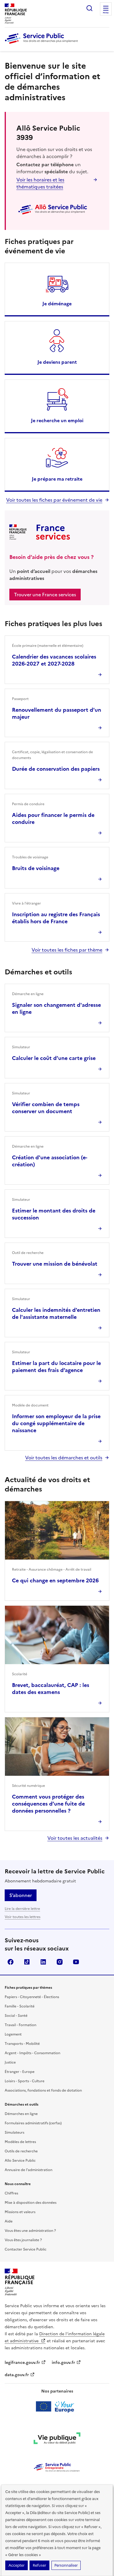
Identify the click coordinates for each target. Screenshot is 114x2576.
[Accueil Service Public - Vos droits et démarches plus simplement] (43, 44)
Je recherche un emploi (57, 420)
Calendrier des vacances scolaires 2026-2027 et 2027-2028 (54, 660)
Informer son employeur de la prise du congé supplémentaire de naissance (56, 1423)
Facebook (11, 1962)
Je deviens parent (57, 362)
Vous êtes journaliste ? (23, 2240)
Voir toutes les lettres (23, 1917)
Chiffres (11, 2193)
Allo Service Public (20, 2161)
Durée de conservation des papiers (56, 769)
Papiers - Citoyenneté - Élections (32, 1997)
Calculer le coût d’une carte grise (54, 1058)
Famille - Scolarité (20, 2006)
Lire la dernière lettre (22, 1909)
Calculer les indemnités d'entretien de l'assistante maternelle (56, 1313)
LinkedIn (43, 1962)
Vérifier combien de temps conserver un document (46, 1108)
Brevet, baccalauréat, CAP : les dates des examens (51, 1689)
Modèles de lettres (20, 2142)
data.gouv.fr (17, 2375)
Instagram (60, 1962)
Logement (13, 2034)
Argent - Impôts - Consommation (32, 2053)
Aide (9, 2221)
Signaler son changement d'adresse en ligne (56, 1008)
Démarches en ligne (21, 2114)
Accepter (17, 2565)
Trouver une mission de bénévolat (55, 1264)
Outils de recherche (21, 2151)
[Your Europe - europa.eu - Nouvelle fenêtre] (57, 2407)
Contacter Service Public (26, 2249)
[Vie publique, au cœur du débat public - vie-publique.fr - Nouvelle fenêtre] (57, 2439)
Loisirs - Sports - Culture (25, 2081)
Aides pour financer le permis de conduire (53, 818)
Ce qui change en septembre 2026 (55, 1580)
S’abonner (21, 1895)
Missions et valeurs (20, 2212)
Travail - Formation (20, 2025)
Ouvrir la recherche (89, 8)
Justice (10, 2062)
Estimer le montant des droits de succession (54, 1214)
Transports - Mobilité (22, 2044)
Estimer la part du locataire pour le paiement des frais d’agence (56, 1367)
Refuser (39, 2565)
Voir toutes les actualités (75, 1838)
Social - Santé (16, 2016)
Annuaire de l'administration (28, 2170)
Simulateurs (14, 2132)
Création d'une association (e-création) (50, 1161)
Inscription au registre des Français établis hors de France (56, 918)
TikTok (27, 1962)
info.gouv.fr (63, 2363)
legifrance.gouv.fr (22, 2363)
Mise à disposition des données (31, 2203)
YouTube (76, 1962)
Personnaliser (66, 2565)
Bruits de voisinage (36, 868)
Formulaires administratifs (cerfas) (33, 2123)
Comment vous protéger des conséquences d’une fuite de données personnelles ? (48, 1804)
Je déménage (57, 304)
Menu (106, 13)
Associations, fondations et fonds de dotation (43, 2090)
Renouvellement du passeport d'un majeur (57, 713)
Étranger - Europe (20, 2072)
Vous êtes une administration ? (30, 2231)
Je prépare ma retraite (57, 479)
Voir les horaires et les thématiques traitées (40, 183)
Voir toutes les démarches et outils (64, 1458)
